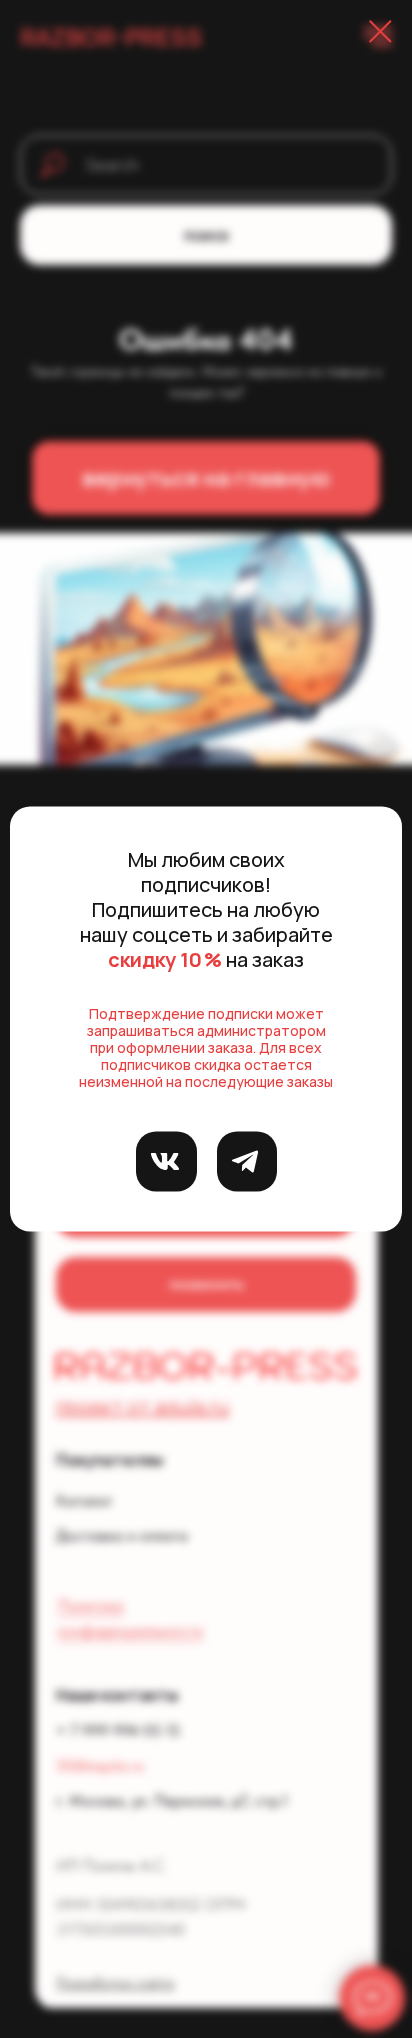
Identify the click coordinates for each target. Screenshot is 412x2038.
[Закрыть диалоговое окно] (380, 31)
